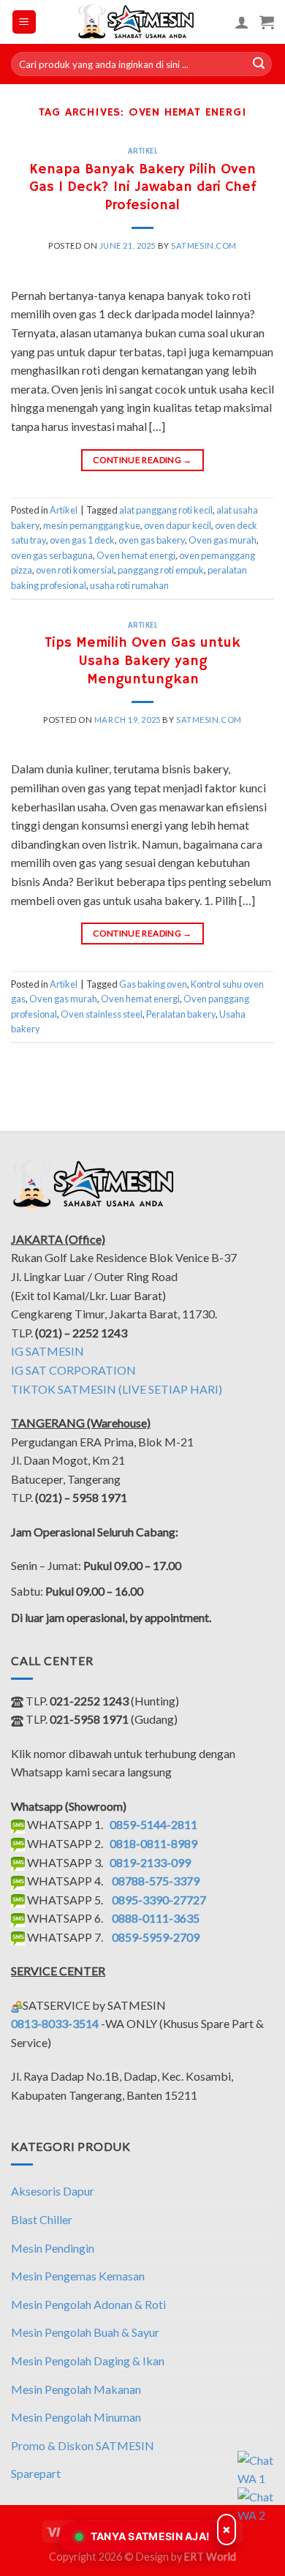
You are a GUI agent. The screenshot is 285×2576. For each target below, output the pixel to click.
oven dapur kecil (178, 525)
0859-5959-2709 (156, 1937)
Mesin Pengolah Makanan (76, 2389)
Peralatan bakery (181, 1014)
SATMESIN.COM (204, 245)
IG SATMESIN (47, 1351)
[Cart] (267, 22)
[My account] (242, 22)
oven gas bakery (152, 540)
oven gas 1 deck (82, 540)
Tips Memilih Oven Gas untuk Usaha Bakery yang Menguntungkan (142, 661)
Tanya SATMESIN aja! (151, 2536)
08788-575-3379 (156, 1881)
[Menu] (24, 22)
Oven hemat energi (136, 555)
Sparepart (36, 2473)
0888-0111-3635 (156, 1918)
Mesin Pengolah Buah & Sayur (85, 2332)
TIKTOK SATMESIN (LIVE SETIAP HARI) (117, 1389)
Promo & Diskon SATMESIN (83, 2445)
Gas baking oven (153, 984)
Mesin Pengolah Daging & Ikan (88, 2361)
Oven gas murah (223, 540)
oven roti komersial (75, 570)
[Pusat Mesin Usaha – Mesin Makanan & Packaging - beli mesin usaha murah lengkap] (136, 22)
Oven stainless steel (102, 1014)
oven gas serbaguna (52, 555)
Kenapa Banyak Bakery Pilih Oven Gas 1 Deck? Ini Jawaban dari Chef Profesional (142, 188)
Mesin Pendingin (53, 2248)
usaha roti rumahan (129, 585)
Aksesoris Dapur (53, 2191)
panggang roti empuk (161, 570)
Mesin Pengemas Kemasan (78, 2276)
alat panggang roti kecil (166, 510)
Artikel (143, 151)
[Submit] (259, 64)
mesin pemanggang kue (92, 525)
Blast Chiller (42, 2219)
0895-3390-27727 (159, 1900)
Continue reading (142, 460)
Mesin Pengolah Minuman (76, 2417)
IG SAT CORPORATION (73, 1370)
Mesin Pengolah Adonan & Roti (88, 2304)
